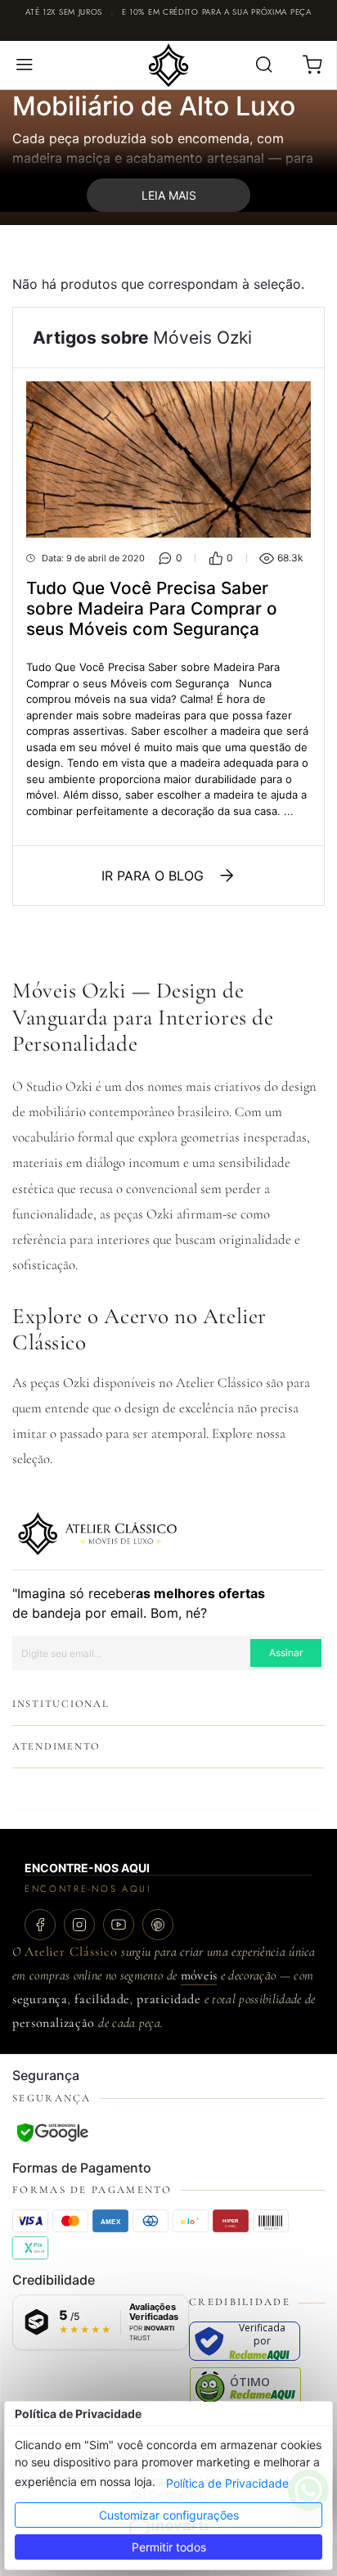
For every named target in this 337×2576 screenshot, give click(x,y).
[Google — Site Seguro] (52, 2132)
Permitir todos (169, 2547)
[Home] (168, 64)
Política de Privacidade (227, 2483)
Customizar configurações (169, 2515)
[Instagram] (79, 1925)
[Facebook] (40, 1925)
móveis (199, 1975)
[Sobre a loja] (97, 1533)
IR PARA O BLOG (153, 876)
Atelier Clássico (71, 1952)
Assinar (286, 1653)
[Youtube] (119, 1925)
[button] (24, 65)
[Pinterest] (158, 1925)
